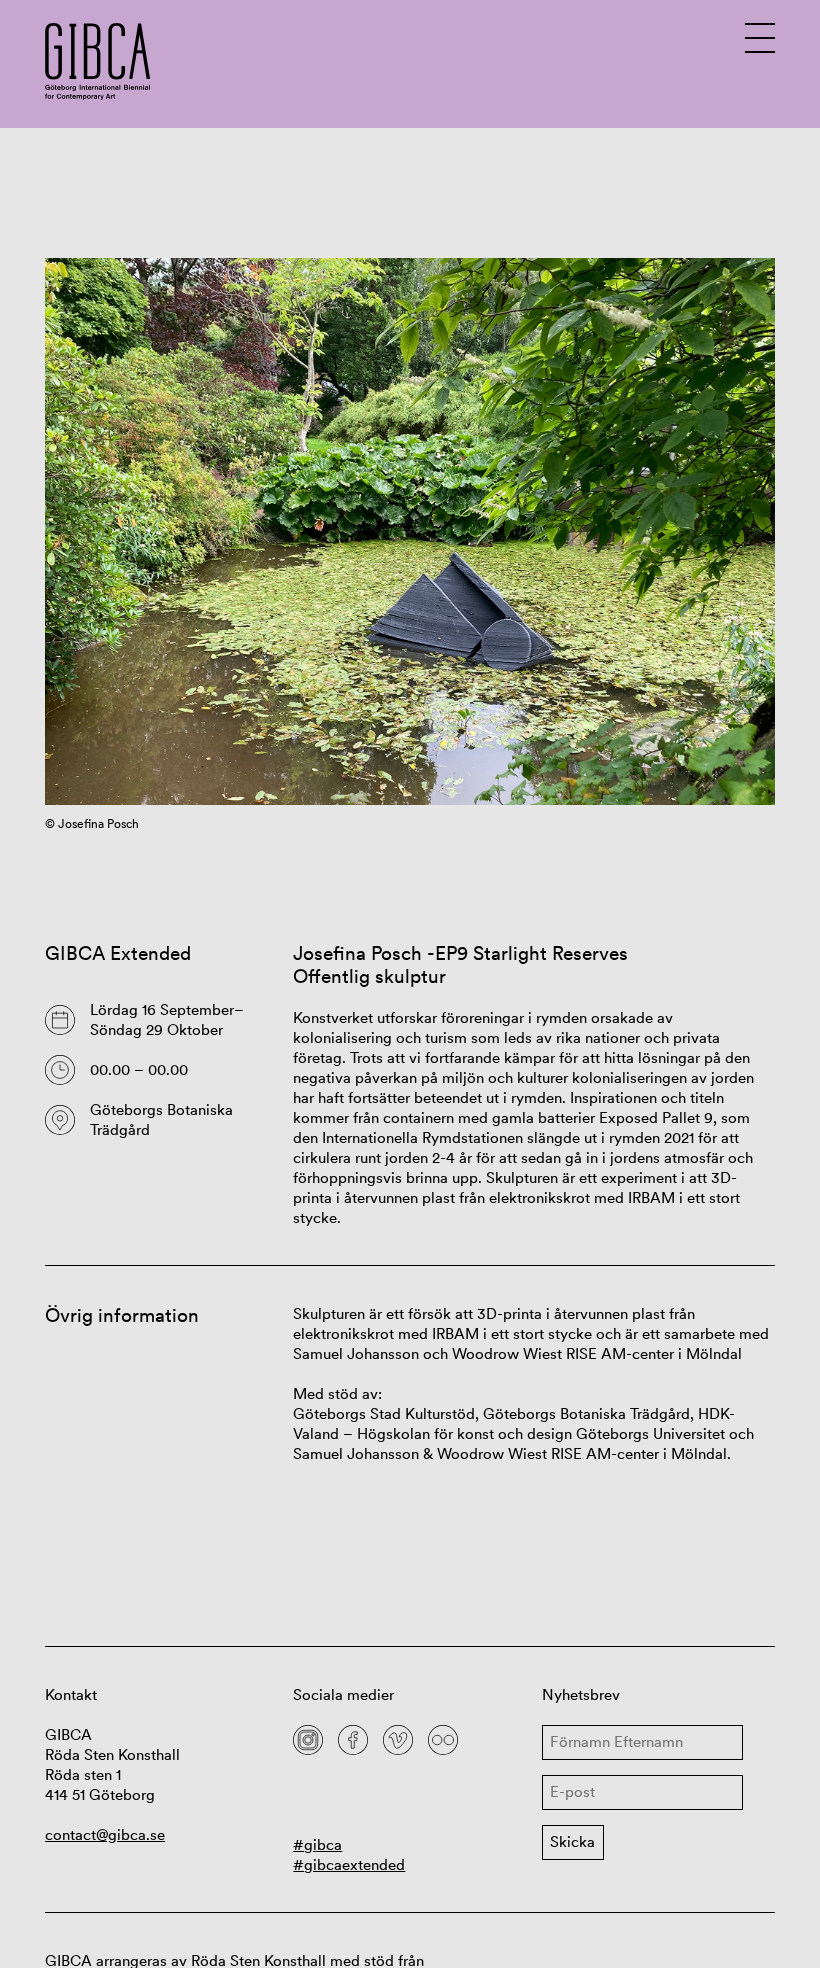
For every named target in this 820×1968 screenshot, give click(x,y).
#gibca (317, 1844)
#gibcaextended (349, 1864)
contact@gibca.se (105, 1834)
